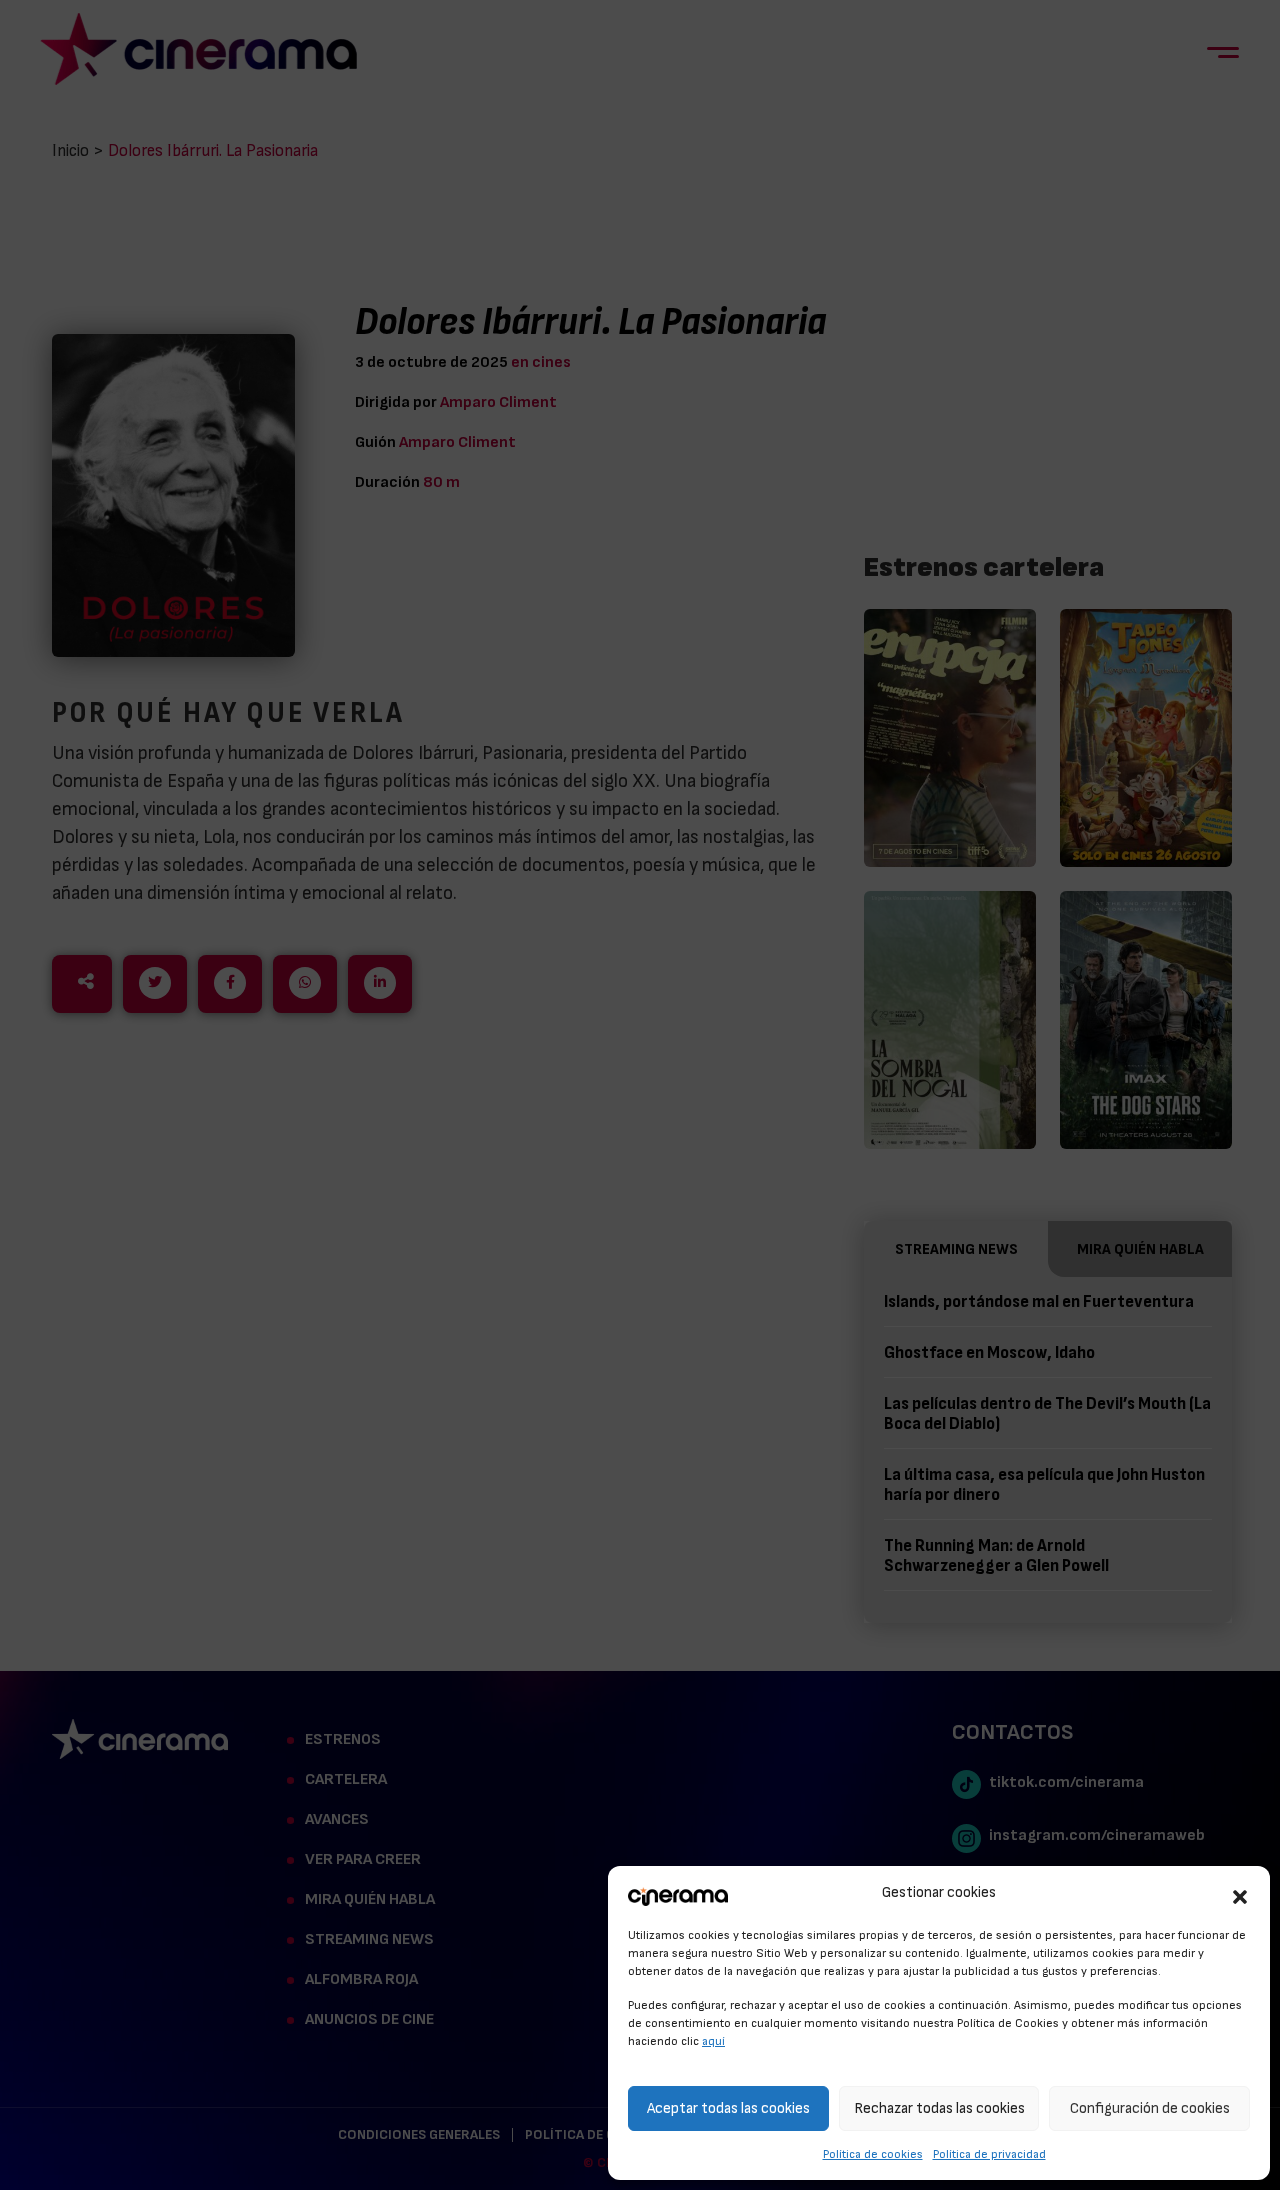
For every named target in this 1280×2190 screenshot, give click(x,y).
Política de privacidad (989, 2154)
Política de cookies (873, 2154)
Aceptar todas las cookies (728, 2108)
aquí (713, 2041)
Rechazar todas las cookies (939, 2108)
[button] (1240, 1894)
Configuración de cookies (1150, 2108)
